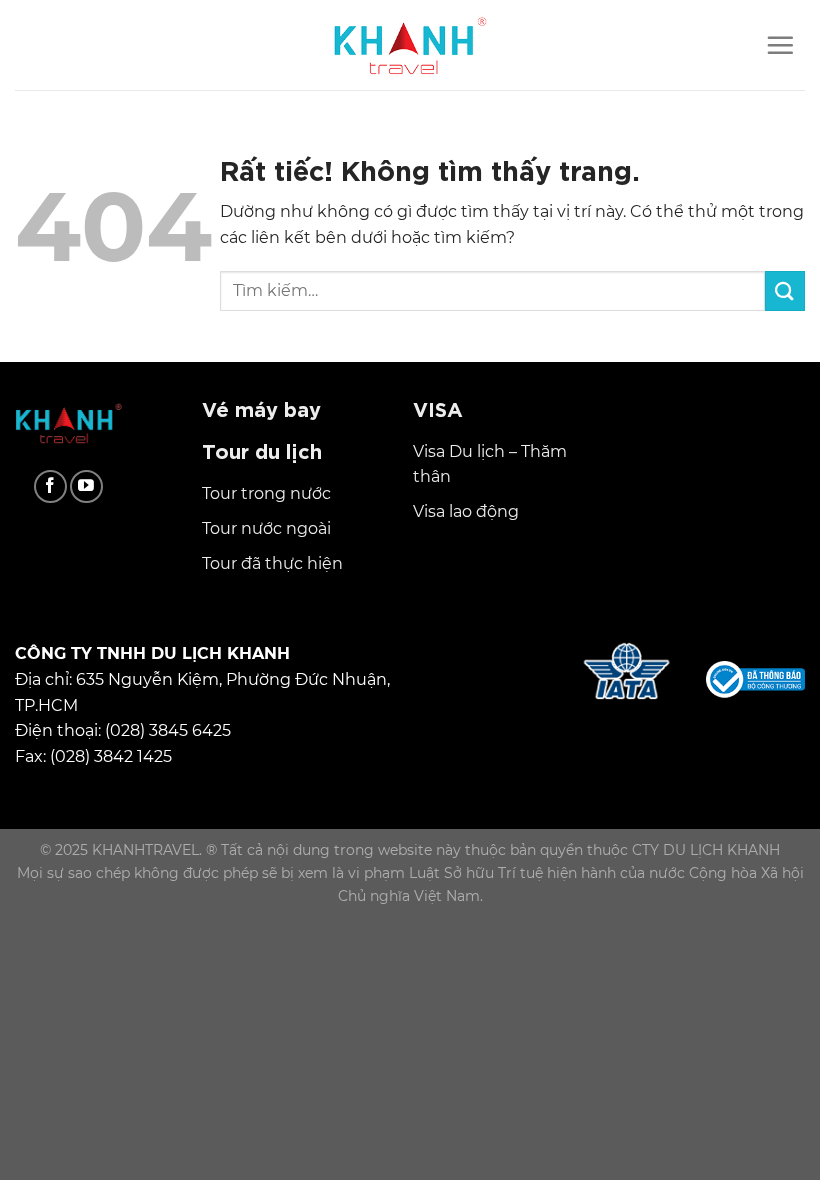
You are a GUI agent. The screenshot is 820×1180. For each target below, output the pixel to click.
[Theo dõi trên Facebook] (50, 486)
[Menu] (780, 45)
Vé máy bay (261, 407)
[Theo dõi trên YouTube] (86, 486)
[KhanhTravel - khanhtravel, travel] (410, 45)
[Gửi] (785, 290)
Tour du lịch (262, 449)
